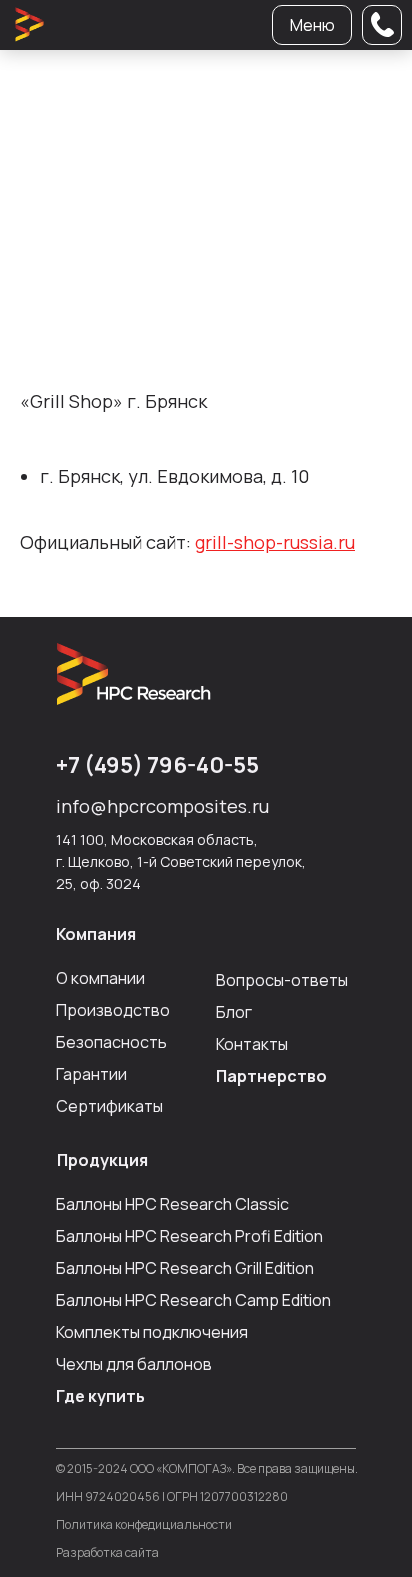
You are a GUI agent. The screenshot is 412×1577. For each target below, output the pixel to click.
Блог (234, 1012)
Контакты (252, 1044)
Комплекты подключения (152, 1332)
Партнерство (271, 1076)
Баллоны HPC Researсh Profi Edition (189, 1236)
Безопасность (111, 1042)
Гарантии (91, 1074)
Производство (113, 1010)
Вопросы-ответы (282, 980)
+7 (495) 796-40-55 (157, 765)
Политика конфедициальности (144, 1524)
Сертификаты (109, 1106)
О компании (100, 978)
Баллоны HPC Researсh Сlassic (172, 1204)
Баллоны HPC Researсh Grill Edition (185, 1268)
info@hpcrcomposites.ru (162, 806)
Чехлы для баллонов (134, 1364)
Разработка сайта (107, 1552)
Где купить (100, 1396)
